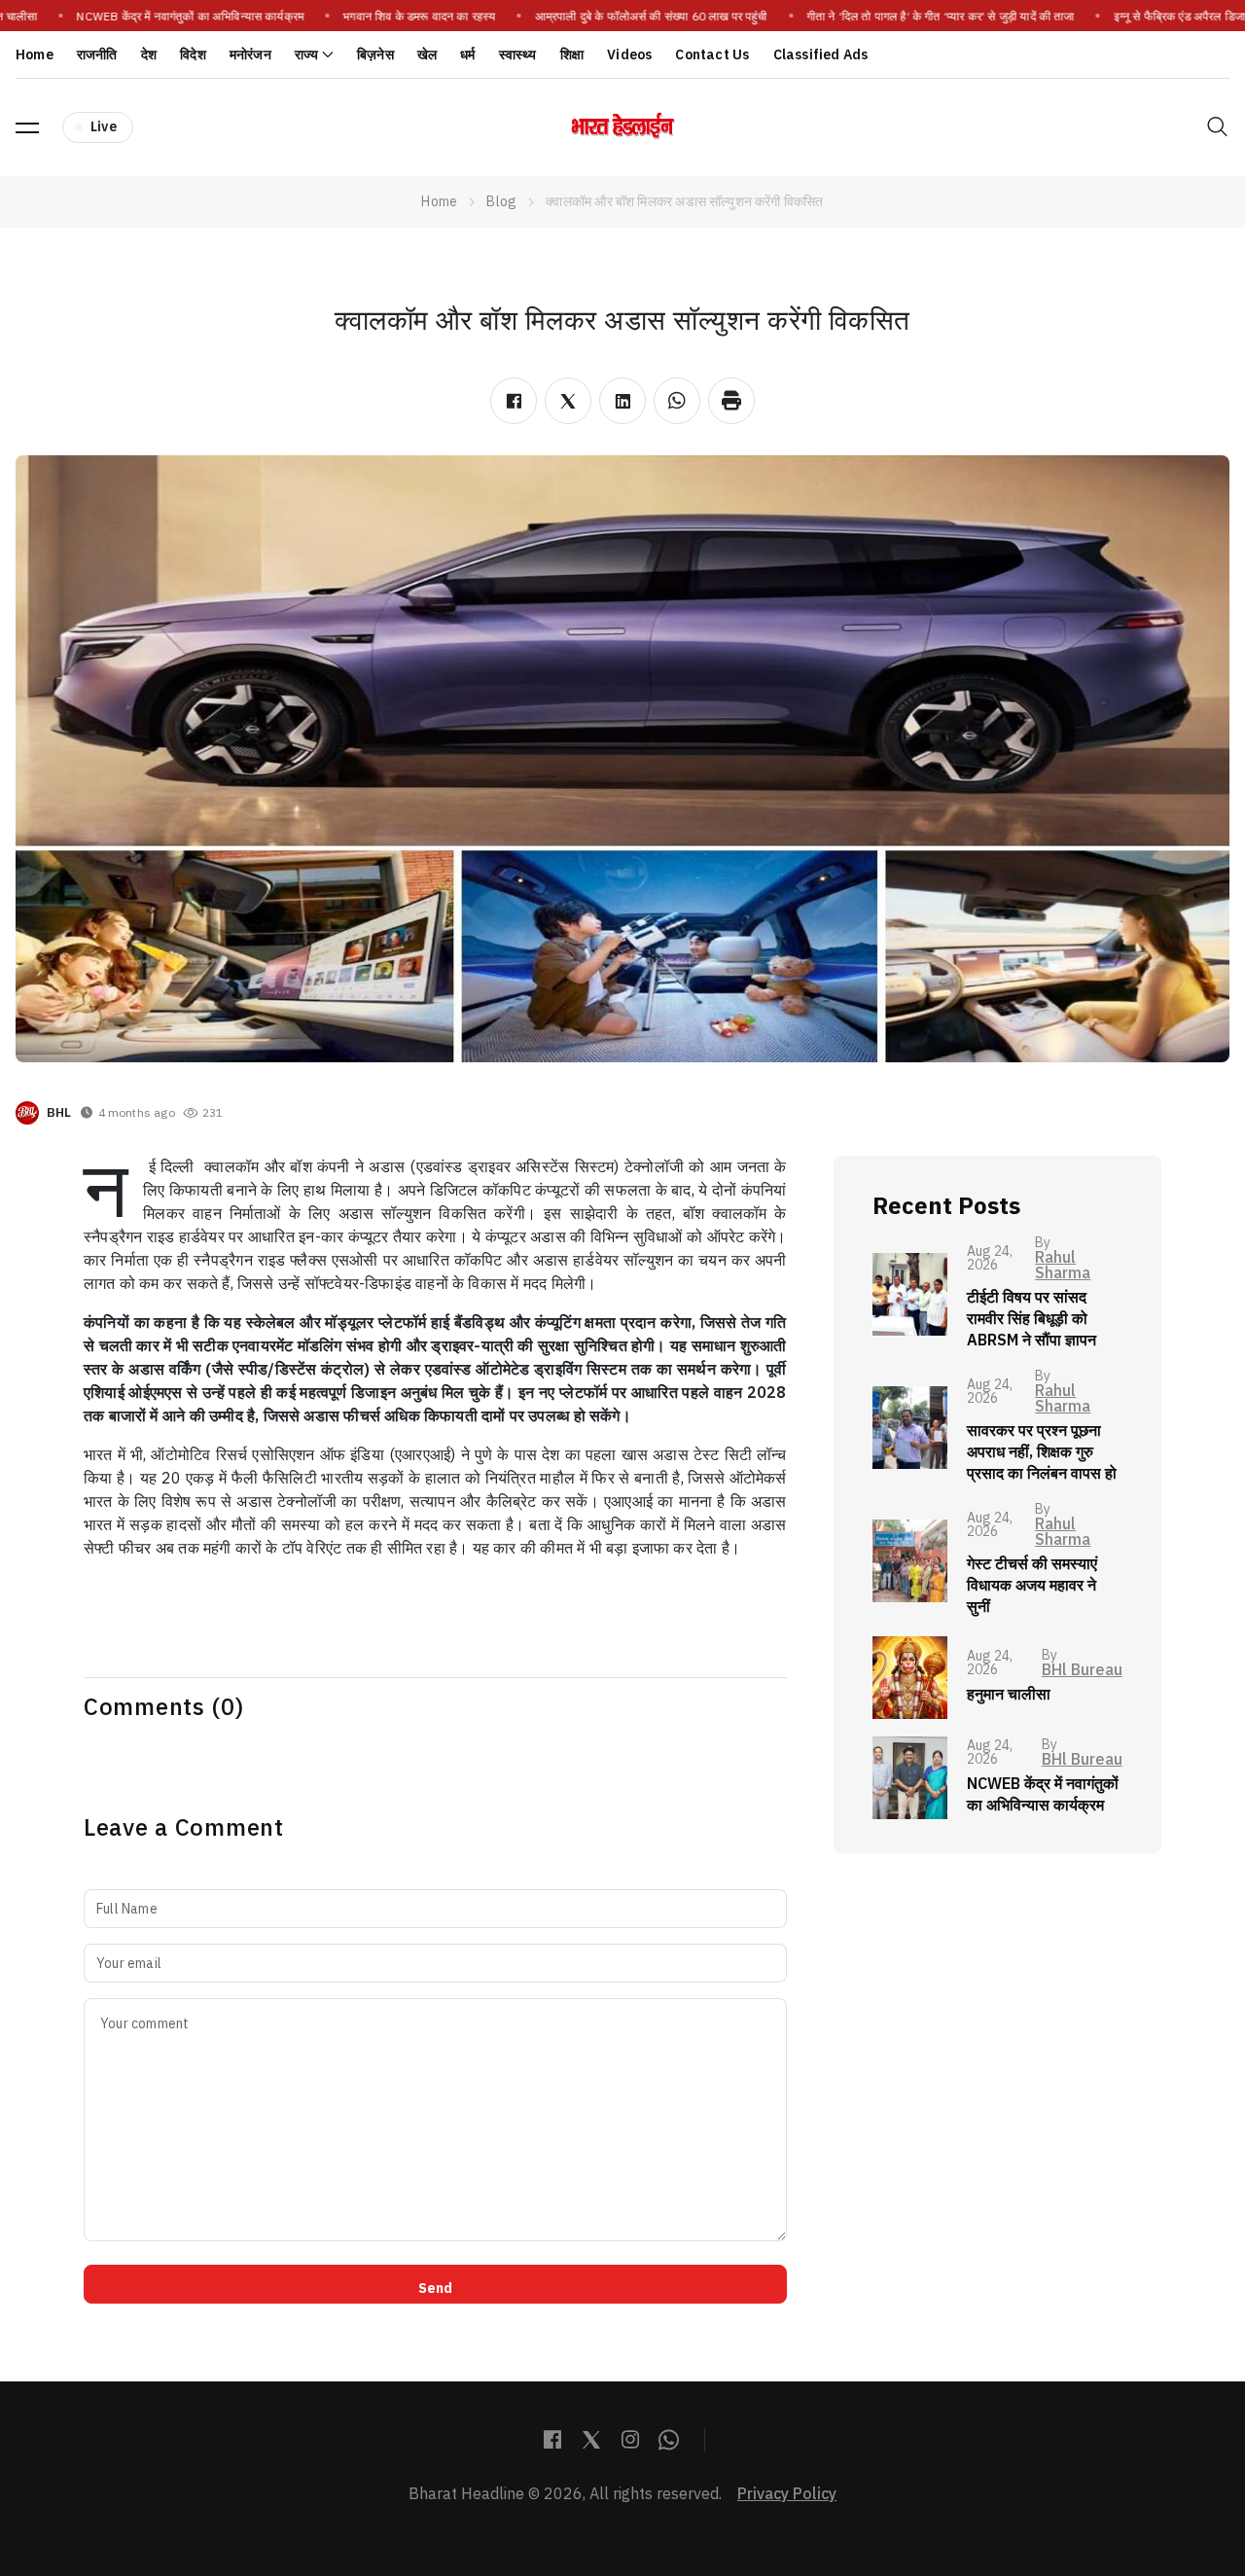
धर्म (467, 55)
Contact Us (712, 55)
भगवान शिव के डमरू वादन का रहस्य (409, 17)
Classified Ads (821, 55)
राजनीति (97, 55)
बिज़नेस (375, 55)
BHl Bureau (1082, 1670)
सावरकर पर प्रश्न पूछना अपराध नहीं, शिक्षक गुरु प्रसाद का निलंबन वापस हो (1042, 1452)
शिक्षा (572, 55)
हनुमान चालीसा (1009, 1695)
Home (35, 55)
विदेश (193, 55)
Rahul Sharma (1063, 1266)
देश (149, 55)
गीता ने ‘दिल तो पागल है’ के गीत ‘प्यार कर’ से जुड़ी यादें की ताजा (931, 17)
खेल (427, 55)
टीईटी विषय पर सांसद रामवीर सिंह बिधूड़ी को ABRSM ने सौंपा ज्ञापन (1032, 1319)
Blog (501, 202)
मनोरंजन (250, 55)
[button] (27, 127)
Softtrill (42, 2518)
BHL (59, 1112)
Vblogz (98, 2518)
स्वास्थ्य (518, 55)
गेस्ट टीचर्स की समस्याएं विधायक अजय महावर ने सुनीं (1032, 1586)
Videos (629, 55)
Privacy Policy (787, 2494)
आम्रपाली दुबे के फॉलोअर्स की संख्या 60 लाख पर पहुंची (641, 17)
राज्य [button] (307, 55)
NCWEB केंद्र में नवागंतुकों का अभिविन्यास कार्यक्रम (181, 17)
